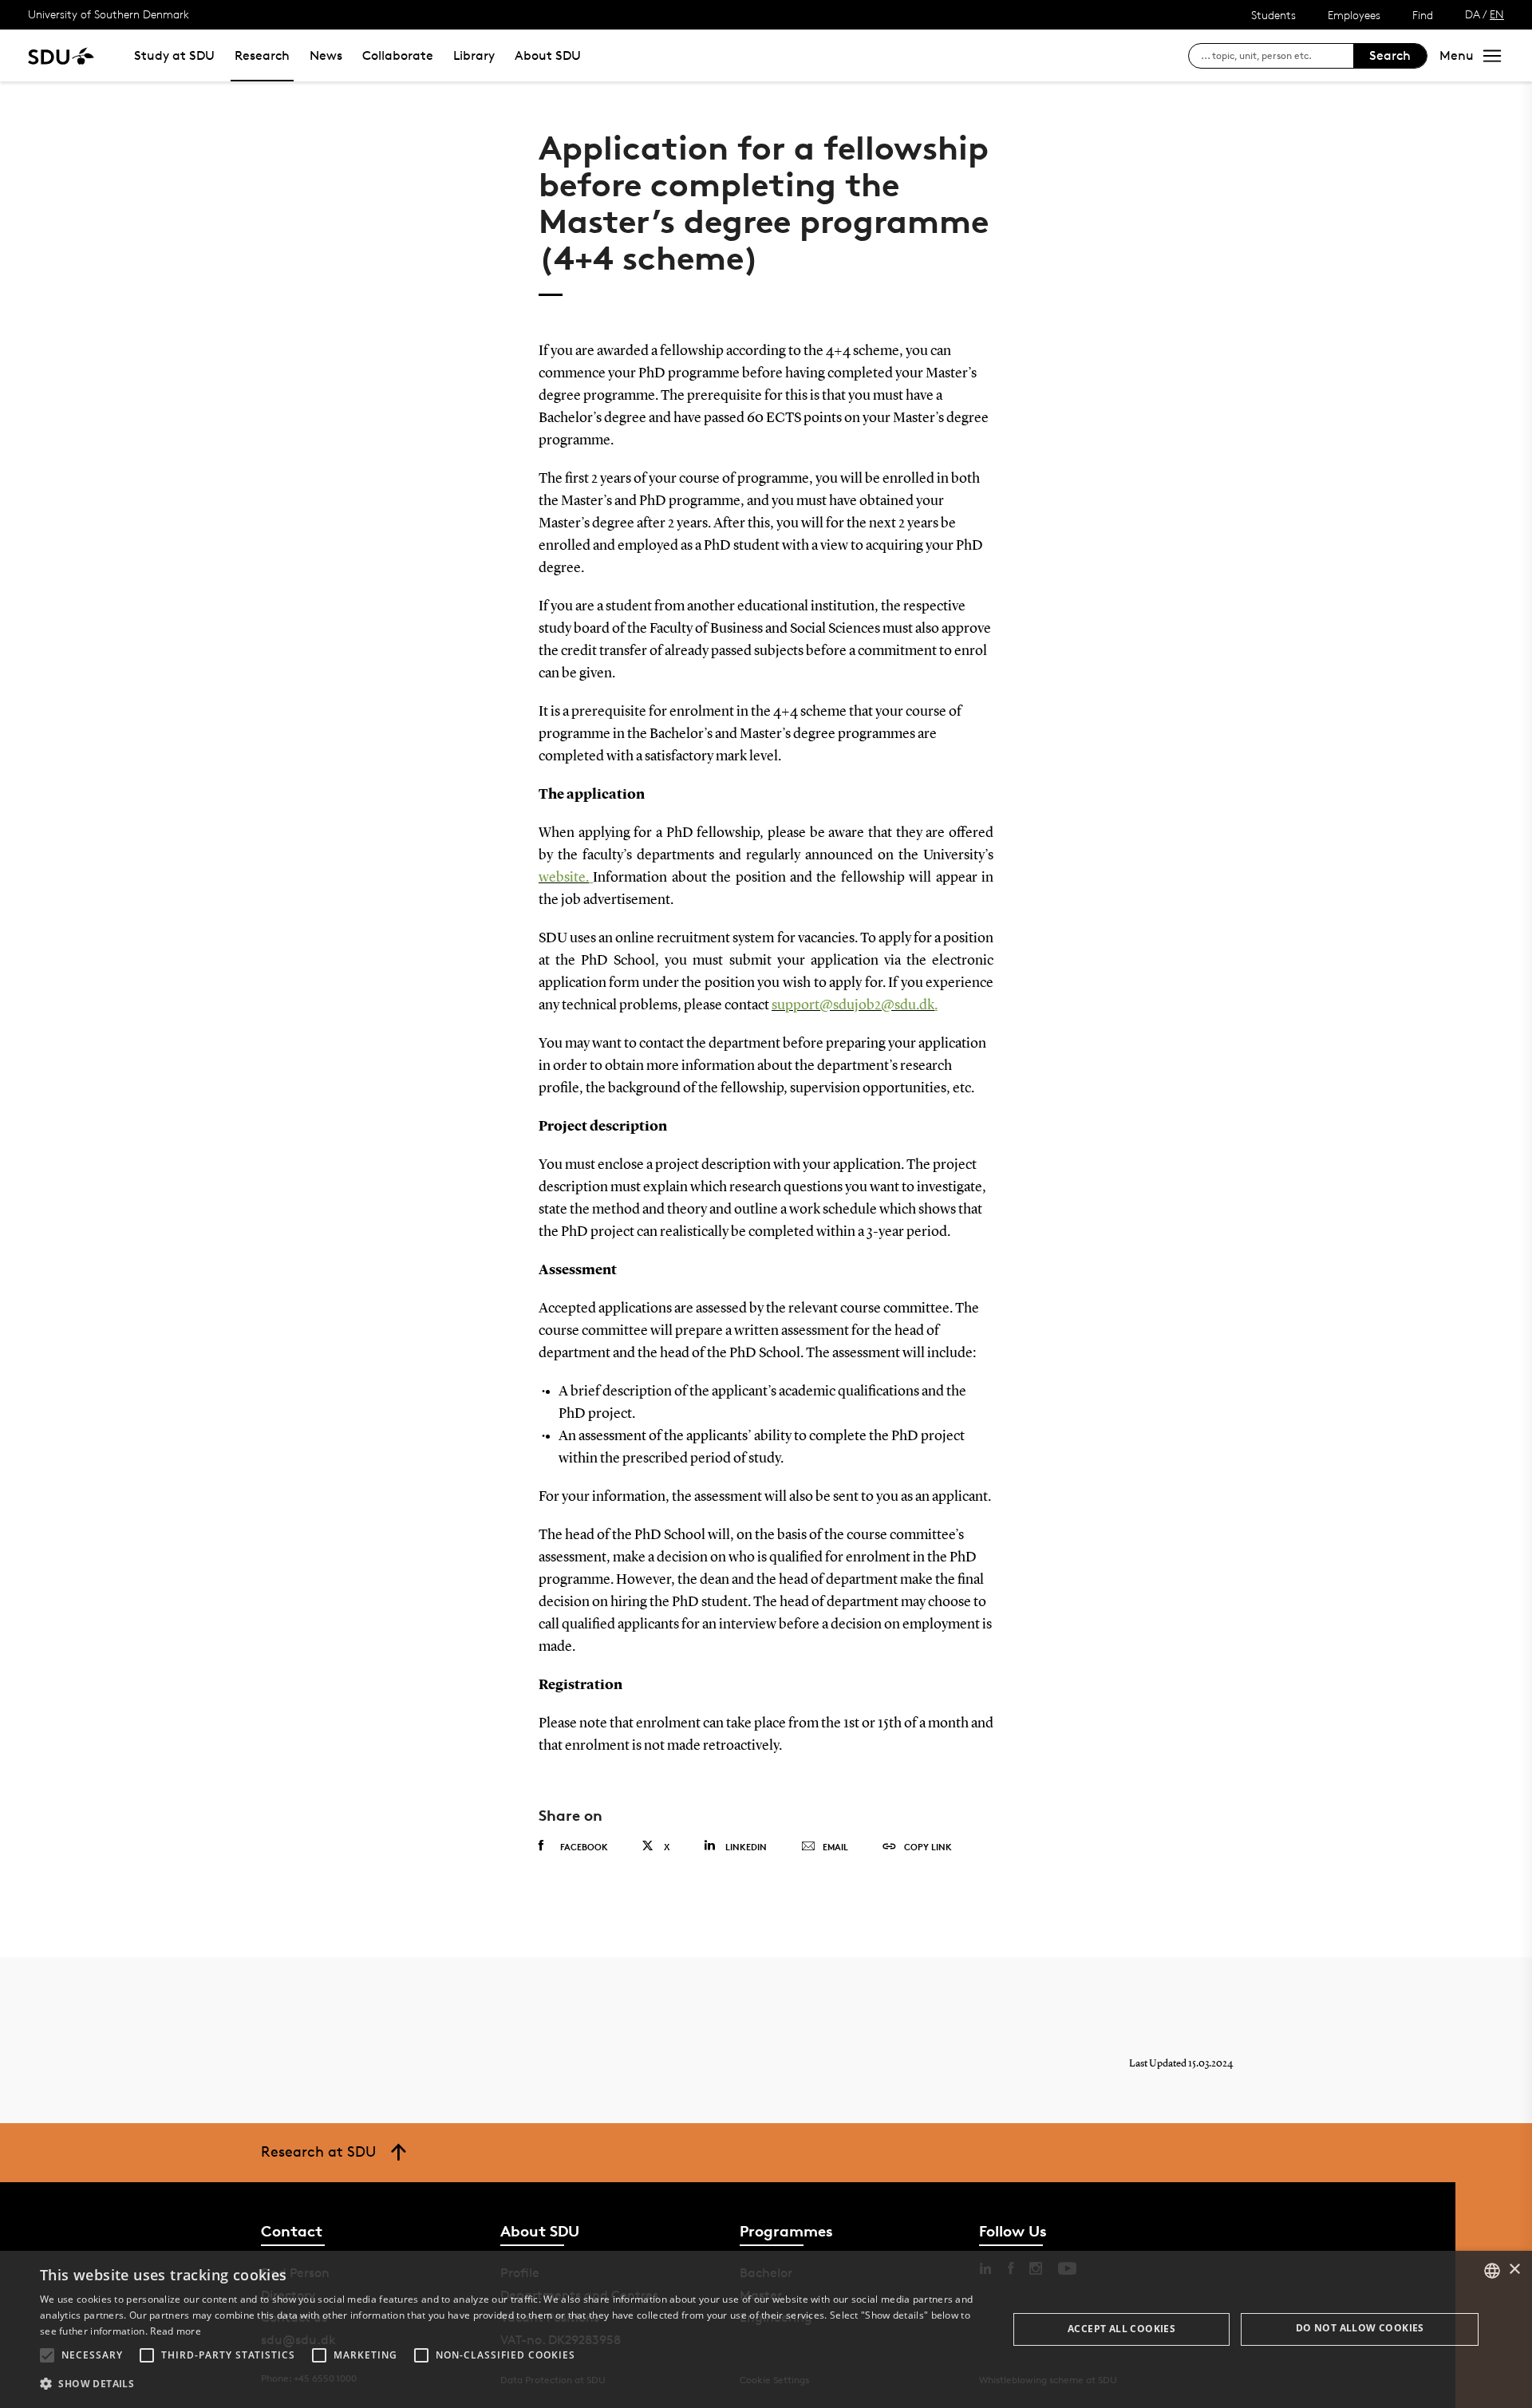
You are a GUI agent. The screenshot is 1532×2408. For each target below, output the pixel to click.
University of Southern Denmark (109, 14)
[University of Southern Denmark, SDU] (61, 55)
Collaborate (398, 55)
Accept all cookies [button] (1121, 2329)
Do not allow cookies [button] (1360, 2328)
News (326, 55)
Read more (176, 2331)
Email (835, 1847)
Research (262, 55)
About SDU (548, 55)
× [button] (1514, 2270)
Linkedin (746, 1847)
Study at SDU (174, 55)
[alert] (766, 2329)
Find (1423, 15)
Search (1390, 55)
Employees (1354, 15)
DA (1473, 14)
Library (474, 55)
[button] (47, 2355)
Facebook (584, 1847)
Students (1273, 15)
